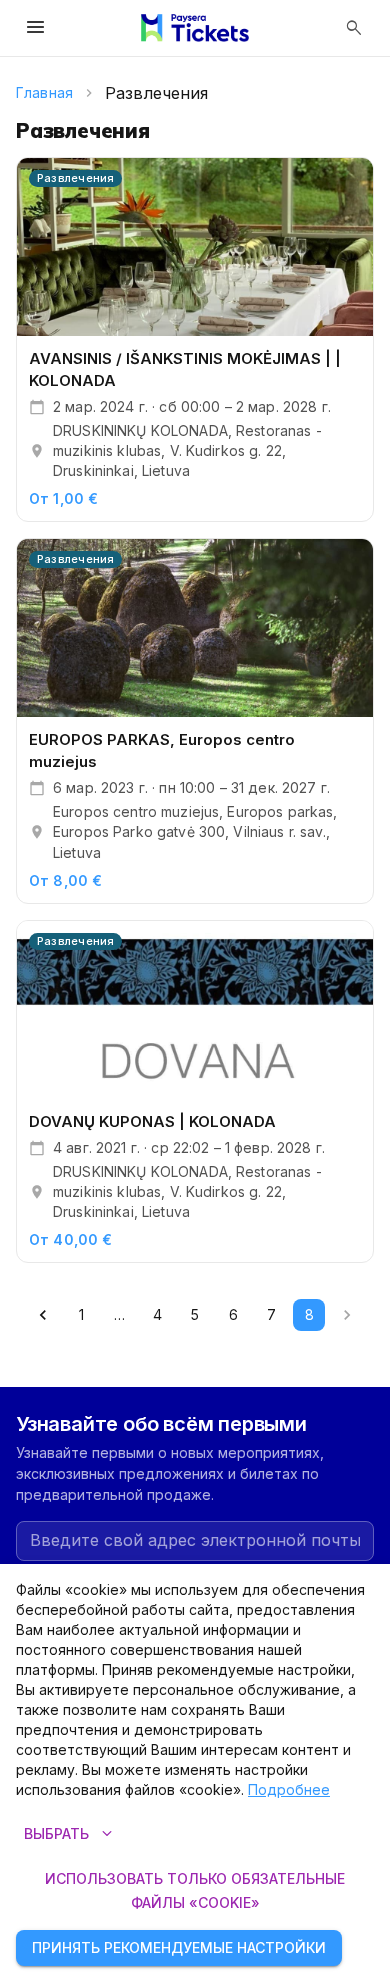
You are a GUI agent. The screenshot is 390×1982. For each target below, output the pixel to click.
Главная (44, 92)
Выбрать (70, 1834)
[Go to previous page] (43, 1315)
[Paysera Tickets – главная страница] (195, 28)
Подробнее (289, 1789)
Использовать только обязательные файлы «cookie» (195, 1891)
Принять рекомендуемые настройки (179, 1947)
